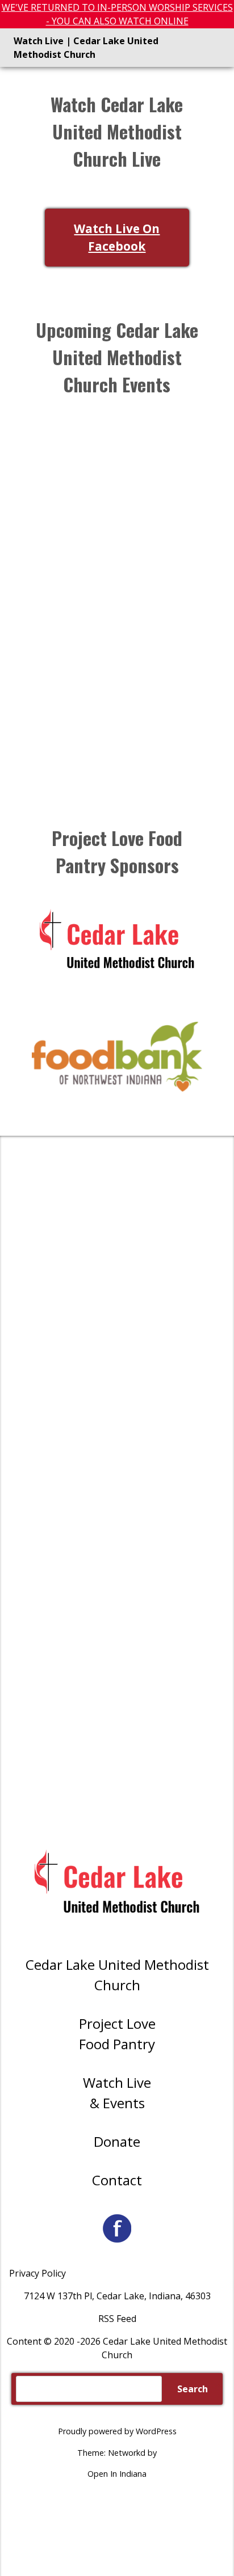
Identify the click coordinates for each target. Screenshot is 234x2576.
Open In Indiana (117, 2474)
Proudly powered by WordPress (117, 2431)
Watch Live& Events (117, 2093)
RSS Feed (117, 2319)
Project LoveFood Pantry (117, 2034)
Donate (117, 2141)
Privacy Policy (37, 2273)
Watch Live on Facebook (117, 237)
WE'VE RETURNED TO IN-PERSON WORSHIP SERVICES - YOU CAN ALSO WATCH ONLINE (117, 14)
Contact (117, 2180)
